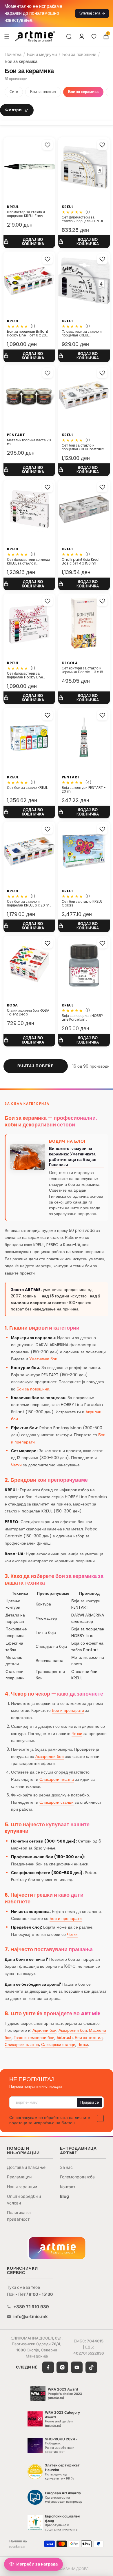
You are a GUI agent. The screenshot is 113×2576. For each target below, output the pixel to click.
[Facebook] (48, 2367)
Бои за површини (79, 54)
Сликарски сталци (57, 1802)
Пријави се (90, 2102)
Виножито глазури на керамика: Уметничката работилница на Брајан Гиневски (73, 1157)
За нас (66, 2167)
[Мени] (7, 36)
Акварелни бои (50, 1756)
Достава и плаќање (26, 2167)
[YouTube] (77, 2367)
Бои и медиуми (42, 54)
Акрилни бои (44, 2030)
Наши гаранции (22, 2187)
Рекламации (19, 2177)
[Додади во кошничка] (29, 242)
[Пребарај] (69, 37)
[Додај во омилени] (48, 145)
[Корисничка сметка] (82, 37)
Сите (14, 92)
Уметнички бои (43, 1359)
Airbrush (65, 2038)
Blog (64, 2196)
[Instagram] (62, 2367)
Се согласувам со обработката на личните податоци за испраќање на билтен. (50, 2120)
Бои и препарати (68, 1710)
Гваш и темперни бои (34, 2038)
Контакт (68, 2187)
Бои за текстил (43, 92)
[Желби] (94, 37)
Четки (16, 1465)
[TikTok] (91, 2367)
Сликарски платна (57, 1779)
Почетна (13, 54)
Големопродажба (77, 2177)
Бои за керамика (83, 92)
